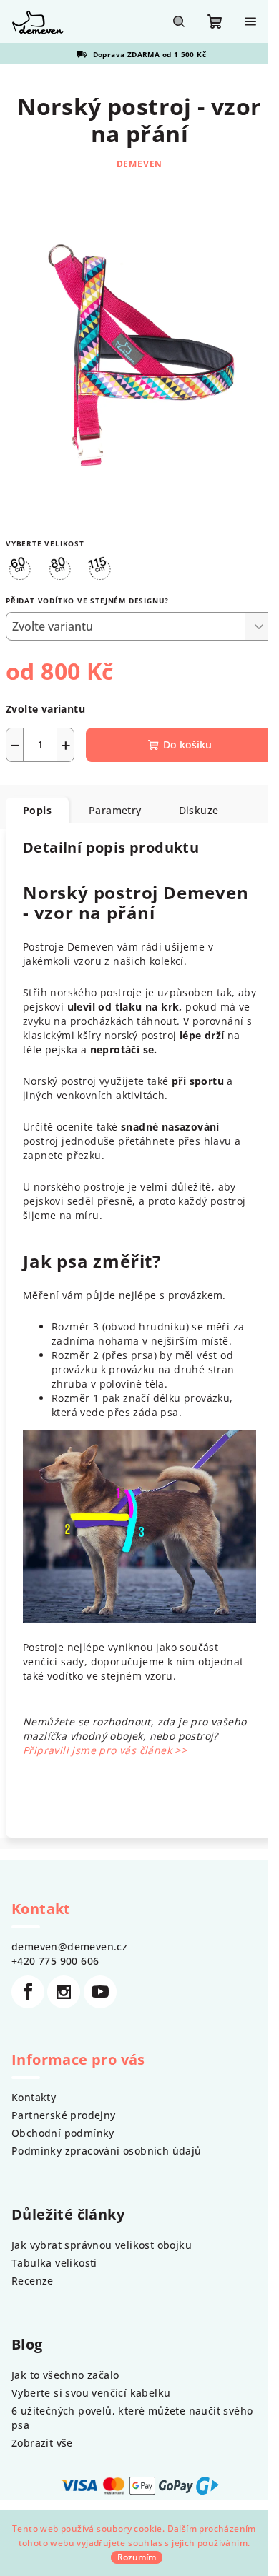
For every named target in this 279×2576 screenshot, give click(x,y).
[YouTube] (100, 1992)
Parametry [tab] (115, 810)
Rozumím (137, 2557)
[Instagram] (64, 1992)
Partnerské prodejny (64, 2115)
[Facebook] (28, 1992)
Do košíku (187, 745)
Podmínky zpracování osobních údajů (107, 2151)
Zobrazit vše (42, 2443)
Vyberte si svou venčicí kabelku (91, 2393)
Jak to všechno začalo (65, 2375)
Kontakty (34, 2097)
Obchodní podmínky (63, 2133)
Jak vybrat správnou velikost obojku (102, 2245)
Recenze (33, 2281)
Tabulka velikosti (54, 2263)
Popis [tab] (37, 810)
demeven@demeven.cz (69, 1946)
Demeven (140, 164)
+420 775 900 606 (55, 1961)
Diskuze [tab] (199, 810)
